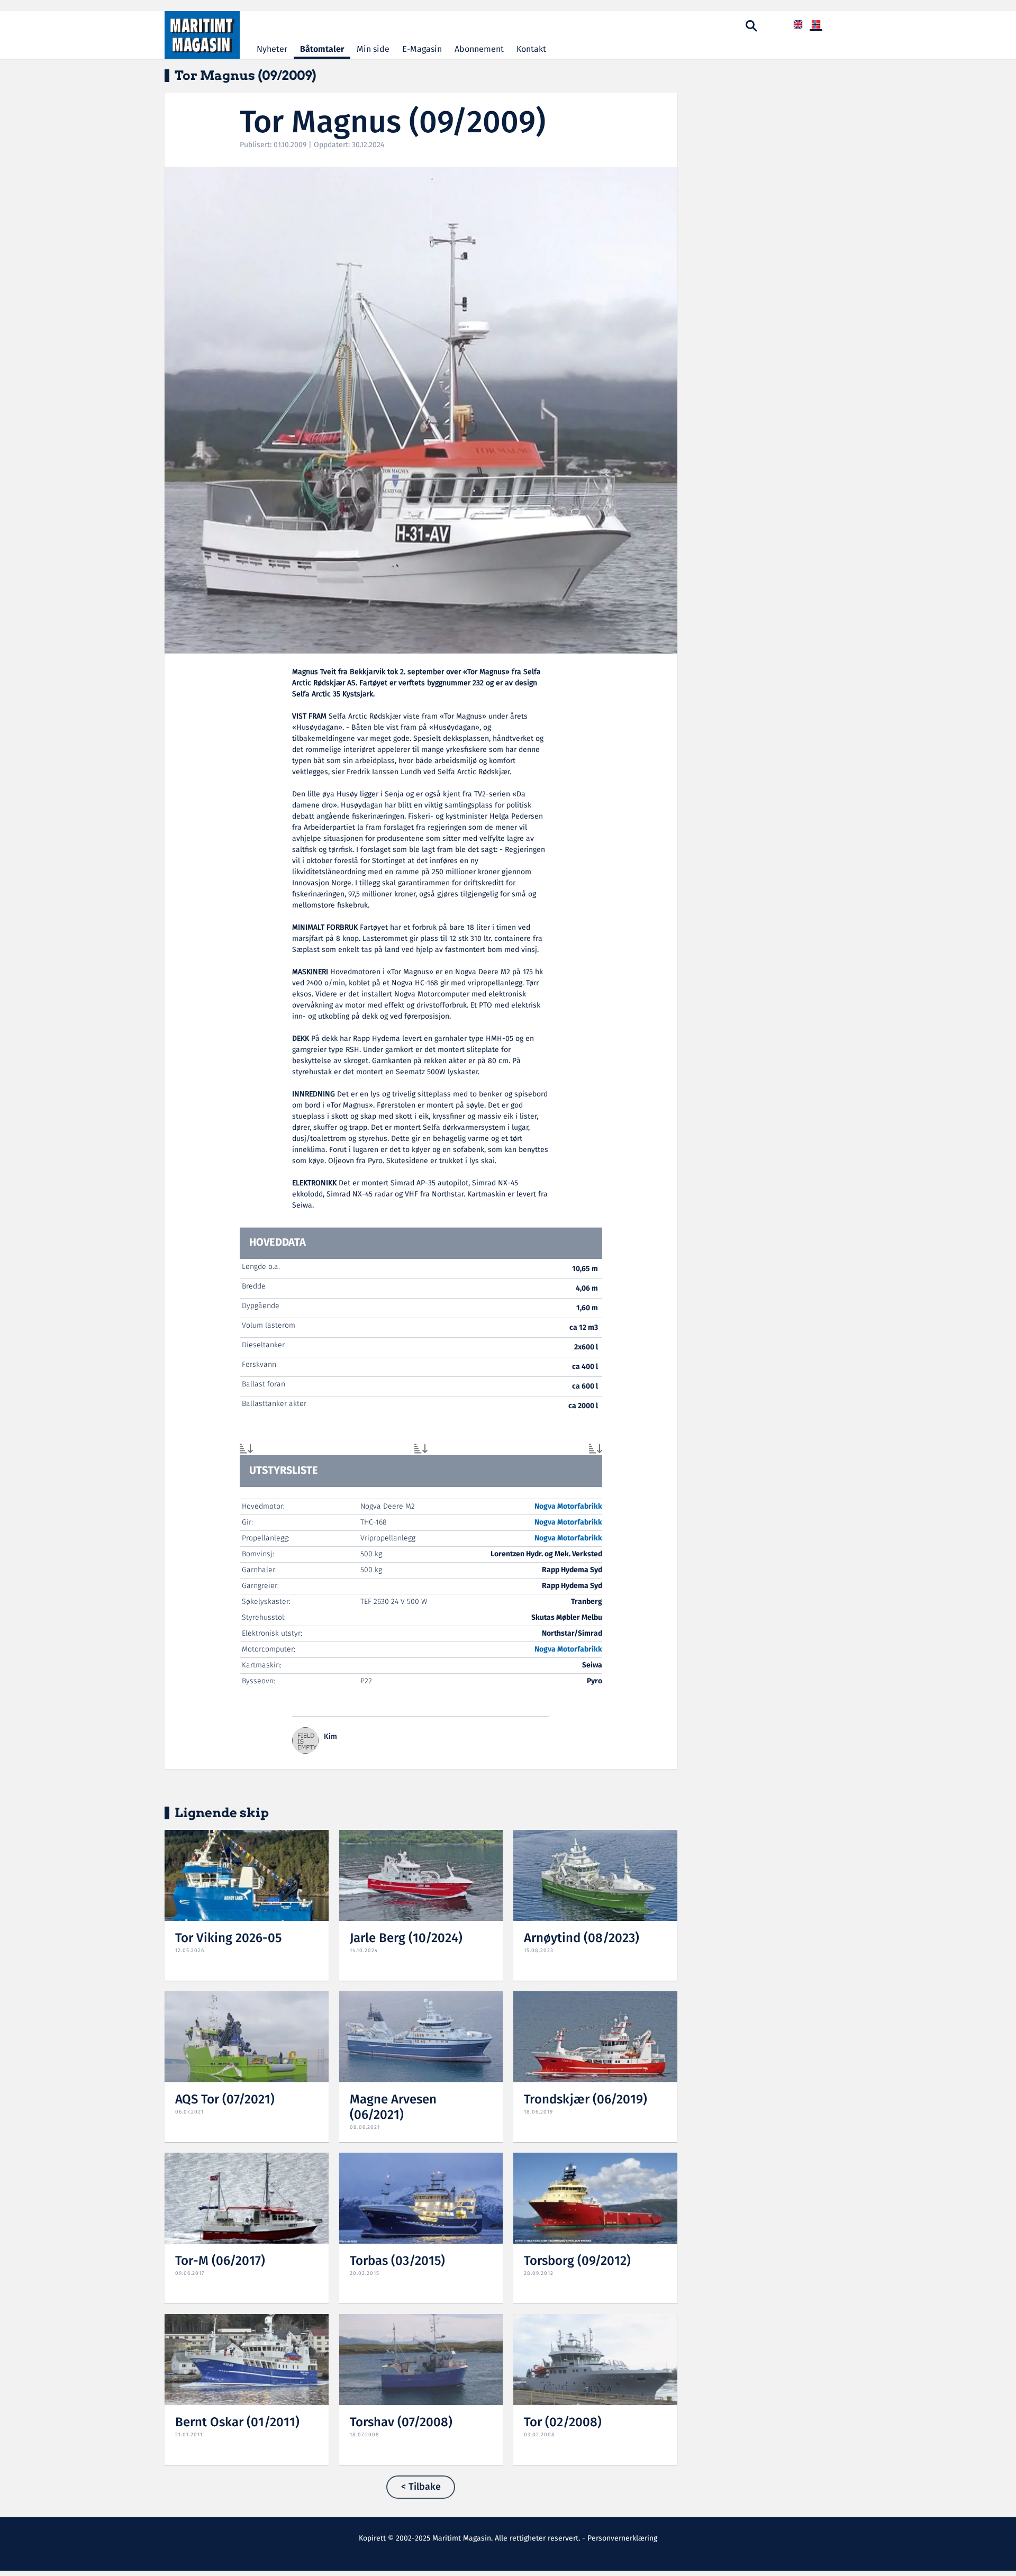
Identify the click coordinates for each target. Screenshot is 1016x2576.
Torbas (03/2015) (397, 2261)
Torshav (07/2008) (401, 2423)
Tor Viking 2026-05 (228, 1939)
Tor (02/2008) (563, 2423)
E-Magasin (422, 49)
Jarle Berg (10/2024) (406, 1939)
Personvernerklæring (622, 2538)
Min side (373, 49)
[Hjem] (202, 35)
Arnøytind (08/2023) (582, 1939)
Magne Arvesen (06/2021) (393, 2108)
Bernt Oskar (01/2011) (237, 2423)
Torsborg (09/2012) (577, 2261)
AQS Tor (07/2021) (225, 2100)
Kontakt (531, 49)
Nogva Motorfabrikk (568, 1507)
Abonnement (479, 49)
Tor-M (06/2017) (220, 2261)
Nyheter (272, 49)
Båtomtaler (322, 49)
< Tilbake (421, 2487)
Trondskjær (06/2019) (586, 2100)
